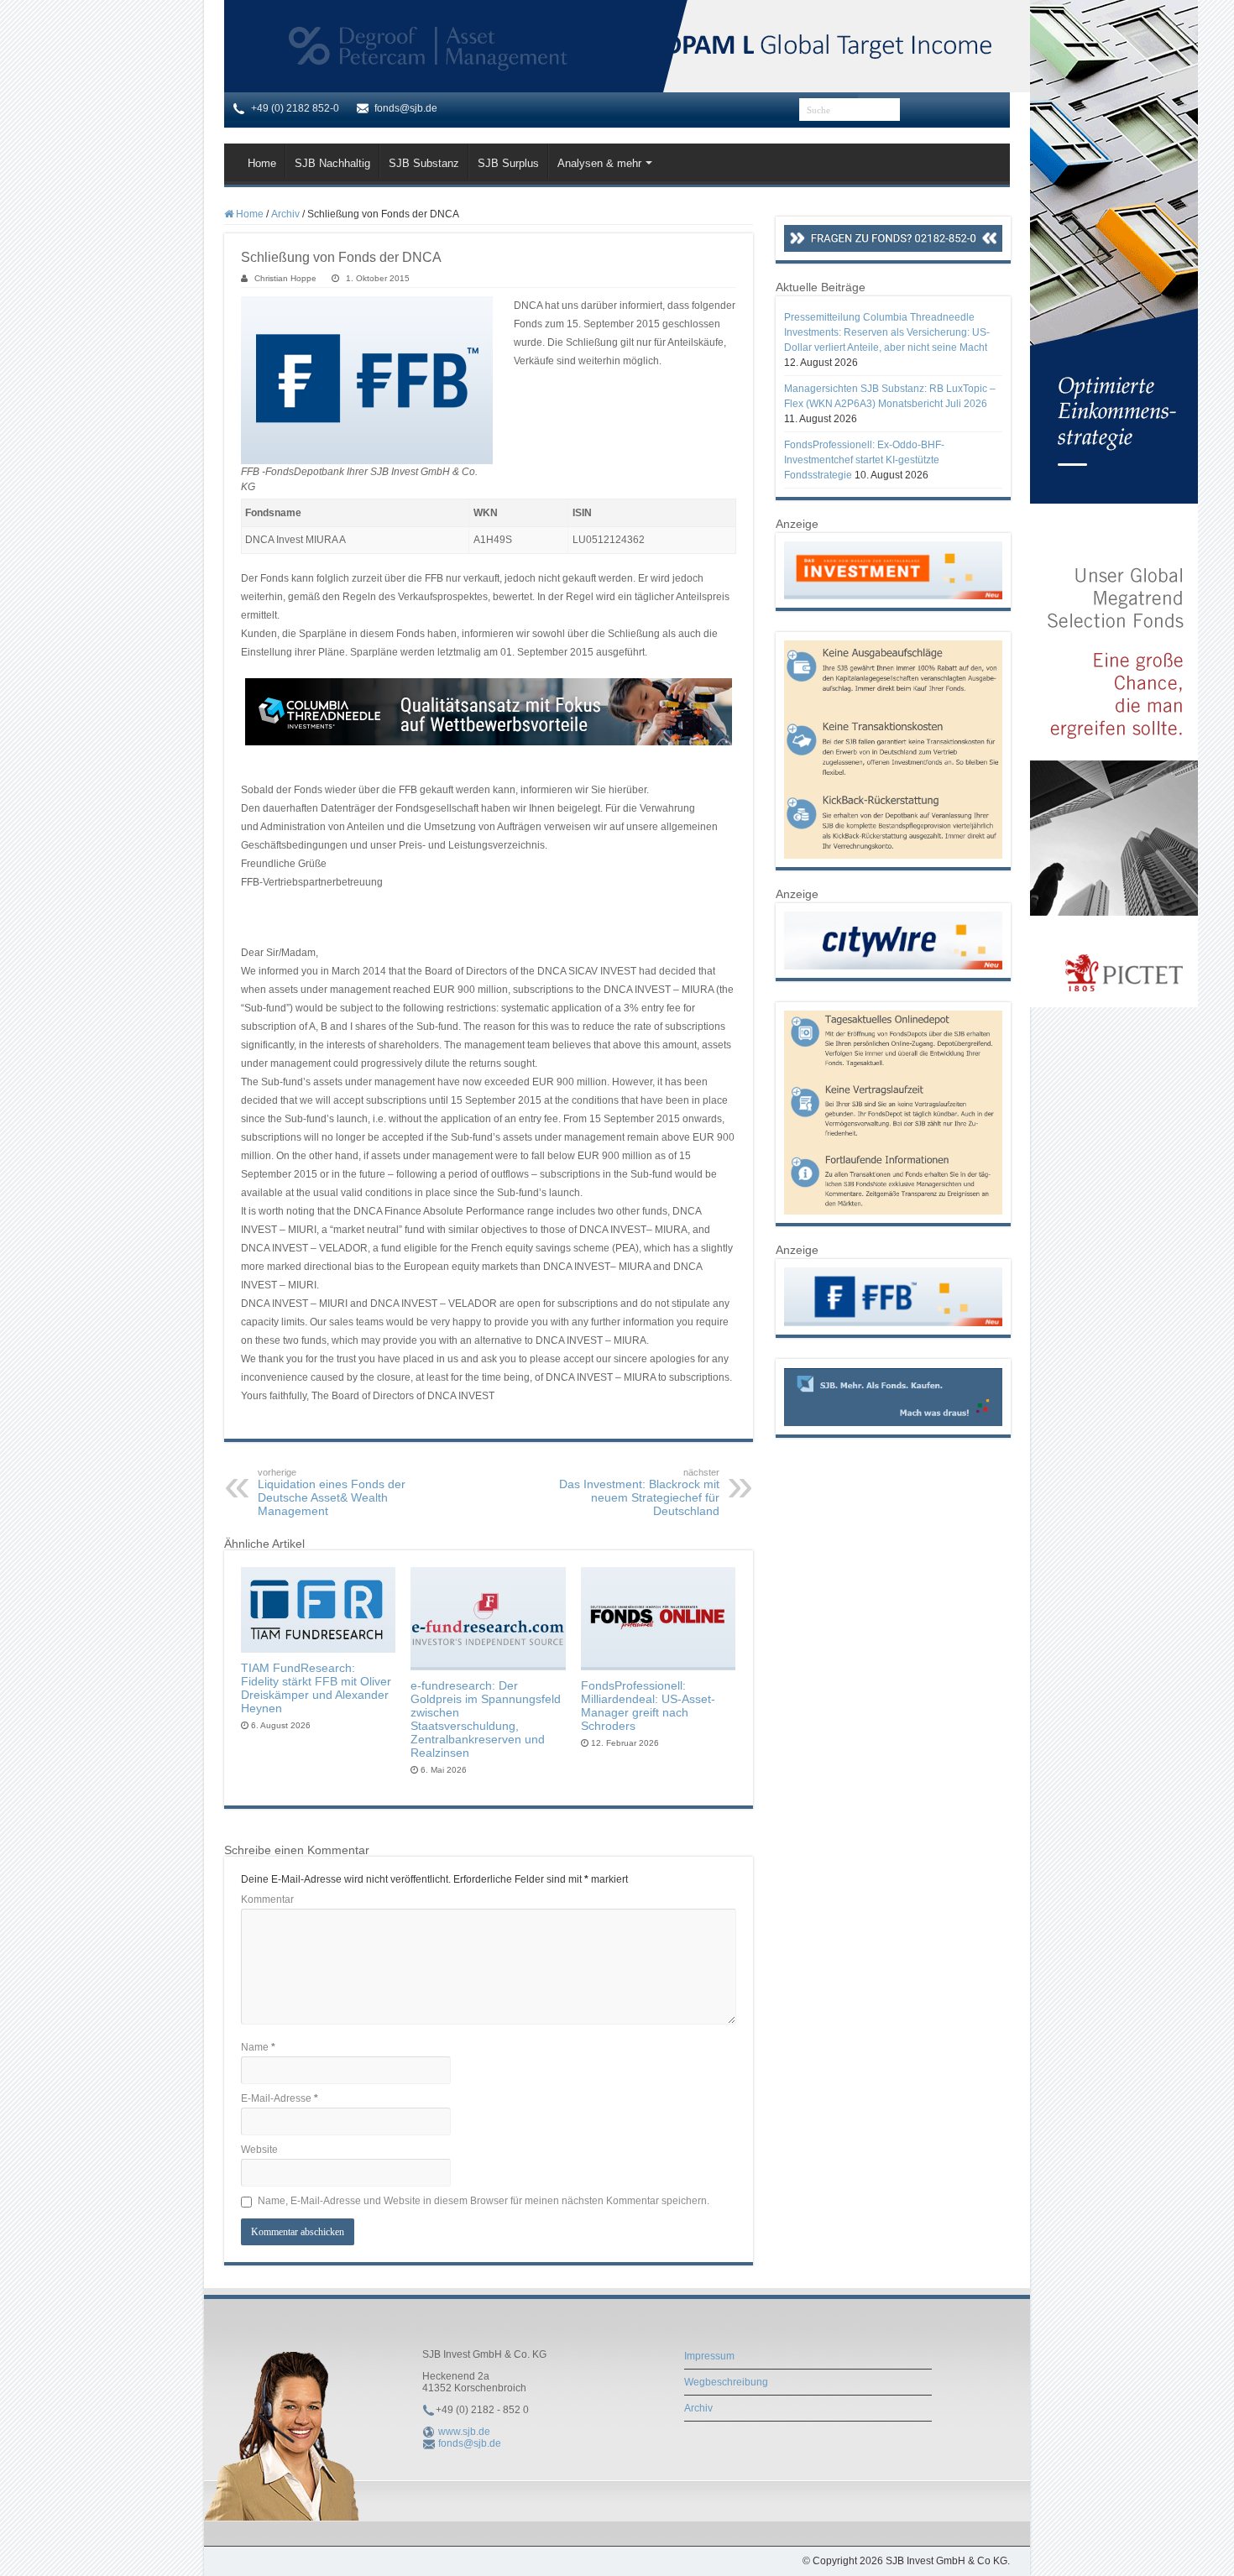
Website (259, 2150)
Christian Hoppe (285, 278)
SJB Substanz (424, 163)
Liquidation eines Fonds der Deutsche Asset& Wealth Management (332, 1492)
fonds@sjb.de (470, 2443)
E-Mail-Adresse (280, 2098)
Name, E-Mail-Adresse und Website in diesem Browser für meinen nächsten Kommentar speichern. (484, 2201)
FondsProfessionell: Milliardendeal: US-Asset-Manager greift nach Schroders (648, 1706)
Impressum (709, 2356)
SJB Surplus (508, 163)
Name (258, 2047)
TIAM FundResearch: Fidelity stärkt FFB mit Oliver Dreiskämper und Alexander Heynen (316, 1688)
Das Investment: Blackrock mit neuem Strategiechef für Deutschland (639, 1492)
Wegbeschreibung (726, 2382)
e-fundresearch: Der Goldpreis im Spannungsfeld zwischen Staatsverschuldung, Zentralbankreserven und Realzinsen (486, 1719)
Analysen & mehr (599, 163)
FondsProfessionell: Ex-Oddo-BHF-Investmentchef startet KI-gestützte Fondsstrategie (864, 460)
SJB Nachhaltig (332, 163)
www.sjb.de (464, 2432)
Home (262, 163)
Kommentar (267, 1899)
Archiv (285, 214)
